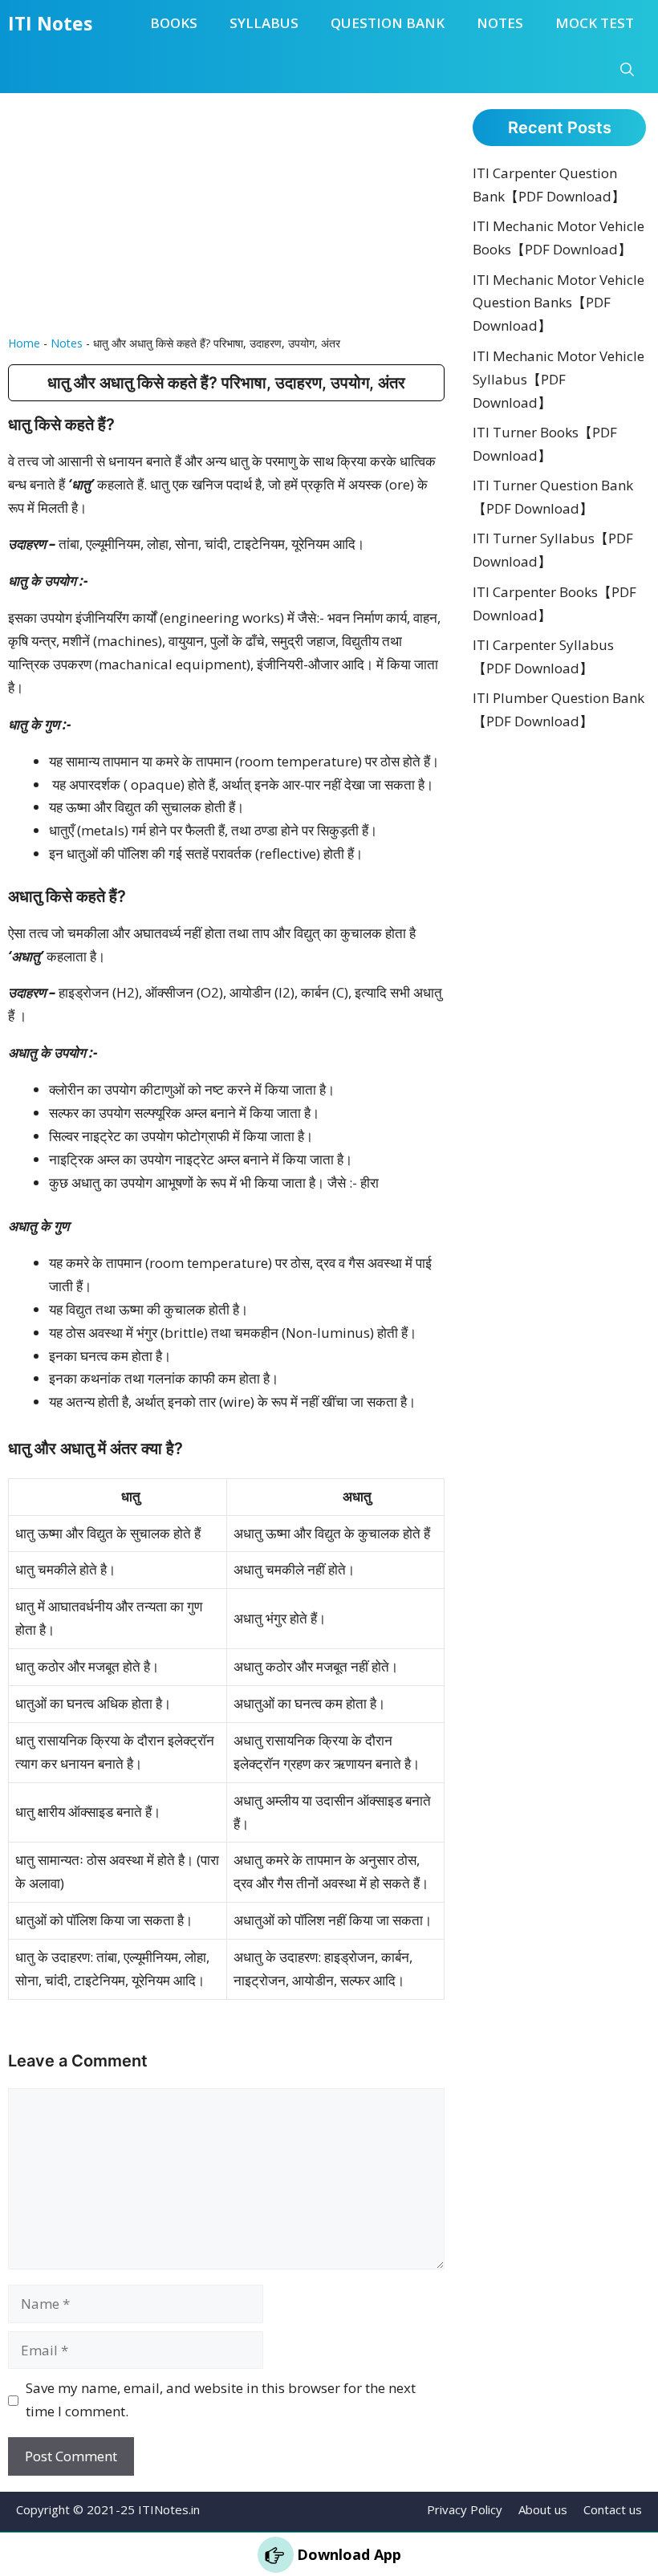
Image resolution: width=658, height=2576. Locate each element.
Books (174, 23)
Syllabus (264, 23)
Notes (500, 23)
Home (24, 343)
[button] (627, 70)
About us (543, 2509)
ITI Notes (50, 23)
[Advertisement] (226, 213)
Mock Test (595, 23)
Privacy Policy (465, 2509)
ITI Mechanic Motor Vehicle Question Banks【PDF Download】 (558, 303)
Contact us (613, 2509)
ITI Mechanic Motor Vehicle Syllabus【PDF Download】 (558, 379)
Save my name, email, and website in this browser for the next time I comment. (221, 2399)
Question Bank (388, 23)
